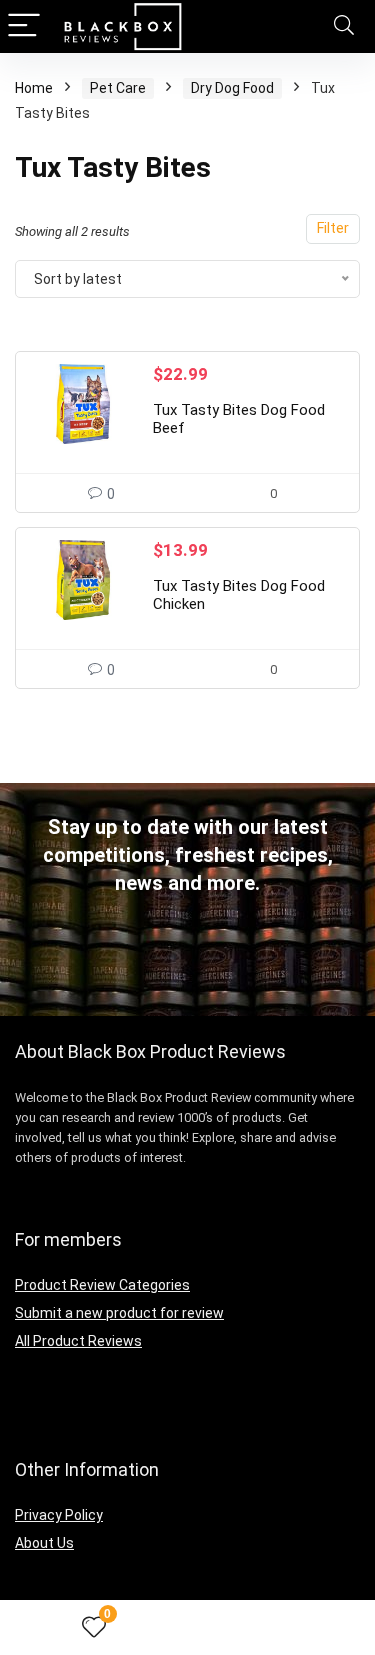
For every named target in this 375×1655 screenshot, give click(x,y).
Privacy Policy (59, 1515)
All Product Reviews (78, 1341)
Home (34, 88)
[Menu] (24, 26)
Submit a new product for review (119, 1313)
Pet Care (118, 88)
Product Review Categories (102, 1285)
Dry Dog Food (232, 88)
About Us (44, 1543)
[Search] (344, 26)
